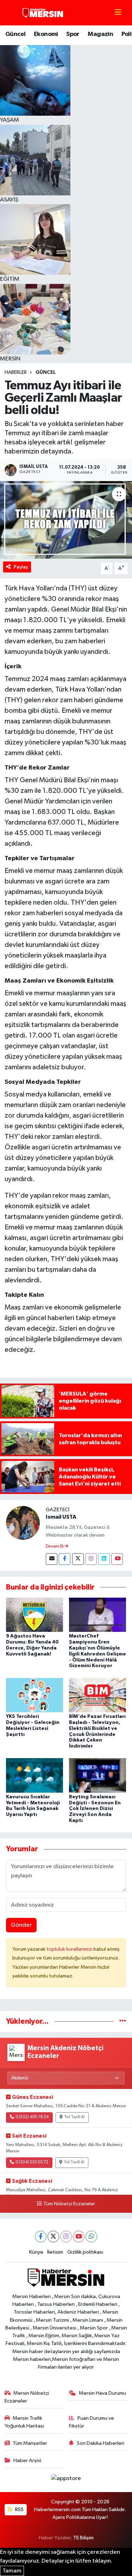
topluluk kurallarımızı (70, 1949)
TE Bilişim (83, 2538)
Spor (73, 34)
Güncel (15, 34)
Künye (36, 2252)
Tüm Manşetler (30, 2443)
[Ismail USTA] (23, 1523)
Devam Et (55, 1547)
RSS (19, 2510)
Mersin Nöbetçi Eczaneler (27, 2397)
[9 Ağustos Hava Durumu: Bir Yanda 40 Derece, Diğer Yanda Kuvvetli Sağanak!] (34, 1615)
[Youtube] (117, 1559)
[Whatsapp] (91, 2237)
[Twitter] (78, 1559)
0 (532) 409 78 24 (32, 2117)
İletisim (55, 2252)
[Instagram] (91, 1559)
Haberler (16, 372)
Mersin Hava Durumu (102, 2393)
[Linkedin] (104, 1559)
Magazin (100, 34)
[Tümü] (123, 2021)
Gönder (21, 1925)
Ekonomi (46, 34)
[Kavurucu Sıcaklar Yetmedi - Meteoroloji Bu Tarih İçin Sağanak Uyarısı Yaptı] (34, 1775)
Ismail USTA (61, 1517)
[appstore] (66, 2480)
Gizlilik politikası (85, 2252)
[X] (53, 2237)
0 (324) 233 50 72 (32, 2162)
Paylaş (21, 567)
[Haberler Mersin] (43, 13)
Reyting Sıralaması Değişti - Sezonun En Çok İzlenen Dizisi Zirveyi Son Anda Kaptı (95, 1809)
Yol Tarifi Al (75, 2117)
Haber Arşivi (27, 2460)
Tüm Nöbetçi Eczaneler (69, 2204)
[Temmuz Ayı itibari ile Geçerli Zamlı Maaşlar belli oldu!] (66, 520)
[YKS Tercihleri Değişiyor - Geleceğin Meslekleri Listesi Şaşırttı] (34, 1695)
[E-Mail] (52, 1559)
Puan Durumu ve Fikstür (92, 2422)
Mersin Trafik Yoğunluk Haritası (24, 2422)
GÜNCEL (46, 372)
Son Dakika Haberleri (100, 2443)
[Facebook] (65, 1559)
